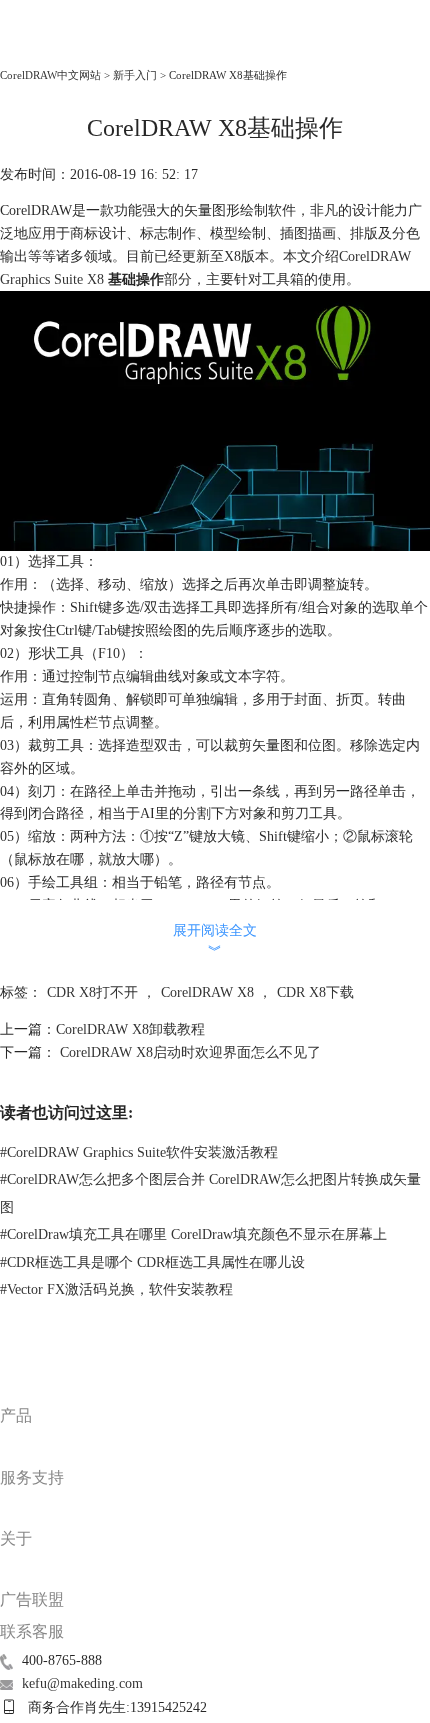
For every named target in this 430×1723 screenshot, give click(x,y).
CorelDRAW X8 (207, 992)
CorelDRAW (44, 46)
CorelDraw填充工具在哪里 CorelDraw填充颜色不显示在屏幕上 (193, 1234)
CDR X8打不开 (92, 992)
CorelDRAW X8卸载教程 (130, 1029)
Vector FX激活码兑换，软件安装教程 (116, 1289)
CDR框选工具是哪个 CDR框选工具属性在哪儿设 (152, 1262)
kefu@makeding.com (82, 1683)
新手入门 (135, 75)
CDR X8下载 (315, 992)
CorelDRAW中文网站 (50, 75)
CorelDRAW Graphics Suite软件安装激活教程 (139, 1152)
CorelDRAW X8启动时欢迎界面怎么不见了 (188, 1052)
